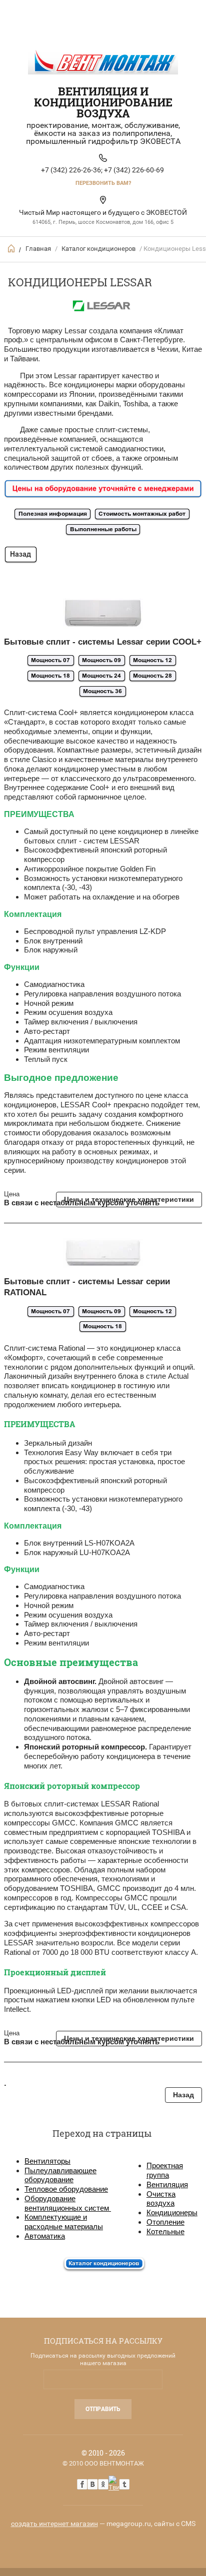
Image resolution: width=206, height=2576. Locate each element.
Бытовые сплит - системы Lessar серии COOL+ (103, 642)
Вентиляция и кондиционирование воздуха (103, 102)
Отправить (103, 2409)
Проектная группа (165, 2170)
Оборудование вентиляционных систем (68, 2203)
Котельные (165, 2231)
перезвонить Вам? (103, 183)
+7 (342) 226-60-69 (134, 170)
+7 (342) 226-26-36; (72, 170)
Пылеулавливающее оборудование (60, 2175)
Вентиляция (167, 2184)
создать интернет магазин (54, 2524)
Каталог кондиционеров (98, 249)
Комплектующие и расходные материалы (64, 2222)
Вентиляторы (47, 2161)
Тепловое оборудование (66, 2189)
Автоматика (45, 2236)
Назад (183, 2095)
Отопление (165, 2222)
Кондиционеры (172, 2212)
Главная (38, 249)
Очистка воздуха (161, 2199)
